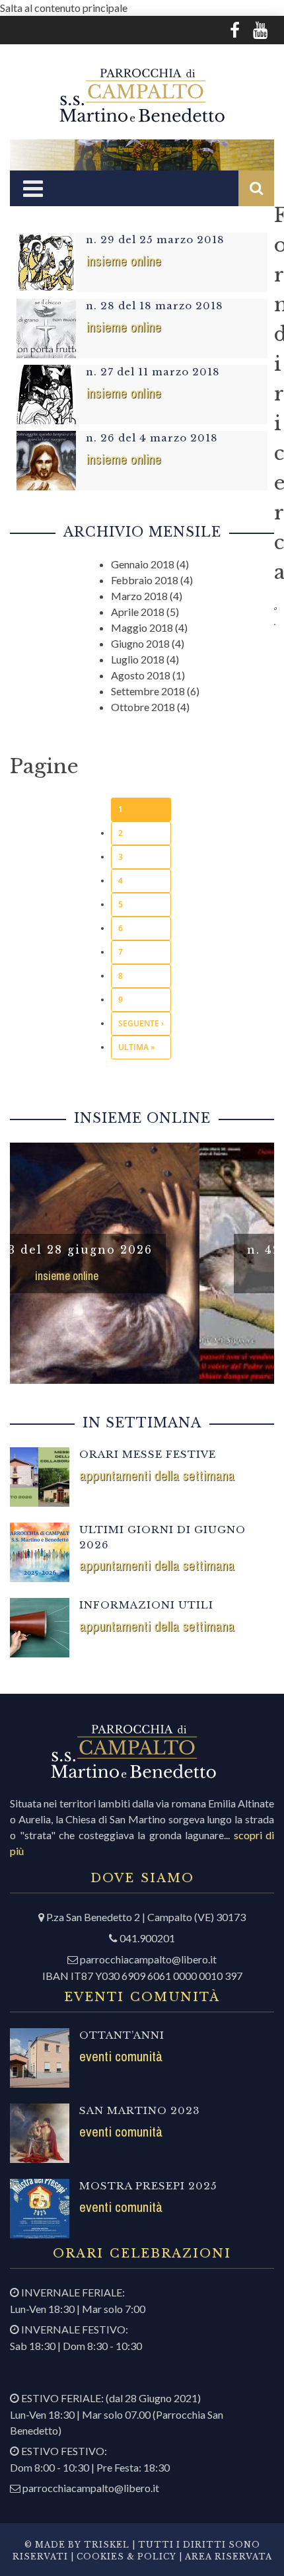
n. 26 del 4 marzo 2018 (152, 438)
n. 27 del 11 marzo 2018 (153, 372)
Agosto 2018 (141, 675)
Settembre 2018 (148, 691)
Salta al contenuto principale (64, 8)
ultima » (137, 1047)
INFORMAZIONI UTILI (146, 1605)
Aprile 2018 (138, 612)
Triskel (107, 2545)
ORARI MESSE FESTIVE (148, 1454)
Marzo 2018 (139, 596)
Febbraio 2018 (145, 580)
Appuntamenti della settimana (157, 1475)
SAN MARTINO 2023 (140, 2110)
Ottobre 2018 (143, 707)
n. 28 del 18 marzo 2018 (155, 306)
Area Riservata (229, 2557)
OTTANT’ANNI (122, 2035)
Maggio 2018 (142, 627)
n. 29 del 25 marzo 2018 (155, 240)
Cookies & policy (125, 2557)
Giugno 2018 (140, 643)
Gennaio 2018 (143, 564)
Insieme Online (124, 261)
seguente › (141, 1023)
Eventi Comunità (121, 2056)
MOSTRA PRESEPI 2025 (148, 2186)
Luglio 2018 (138, 659)
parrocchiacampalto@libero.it (148, 1959)
